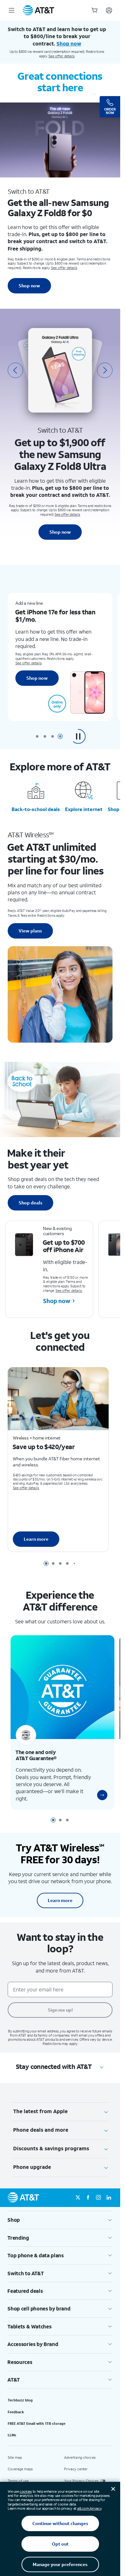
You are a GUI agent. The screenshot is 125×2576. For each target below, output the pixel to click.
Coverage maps (20, 2462)
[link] (97, 1787)
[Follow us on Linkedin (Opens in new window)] (109, 2190)
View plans (30, 931)
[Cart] (95, 10)
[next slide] (105, 370)
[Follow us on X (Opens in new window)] (78, 2190)
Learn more (36, 1536)
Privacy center (76, 2462)
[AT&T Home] (38, 10)
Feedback (16, 2404)
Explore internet (84, 809)
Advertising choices (80, 2450)
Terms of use (18, 2473)
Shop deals (30, 1203)
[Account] (109, 10)
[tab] (37, 736)
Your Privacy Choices (81, 2473)
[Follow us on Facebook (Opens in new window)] (88, 2190)
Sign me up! (60, 2002)
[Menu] (12, 10)
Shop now (29, 286)
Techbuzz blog (20, 2393)
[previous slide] (15, 370)
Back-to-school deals (36, 809)
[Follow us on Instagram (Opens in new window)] (98, 2190)
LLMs (12, 2428)
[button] (78, 736)
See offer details (62, 56)
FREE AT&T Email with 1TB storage (37, 2416)
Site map (15, 2450)
